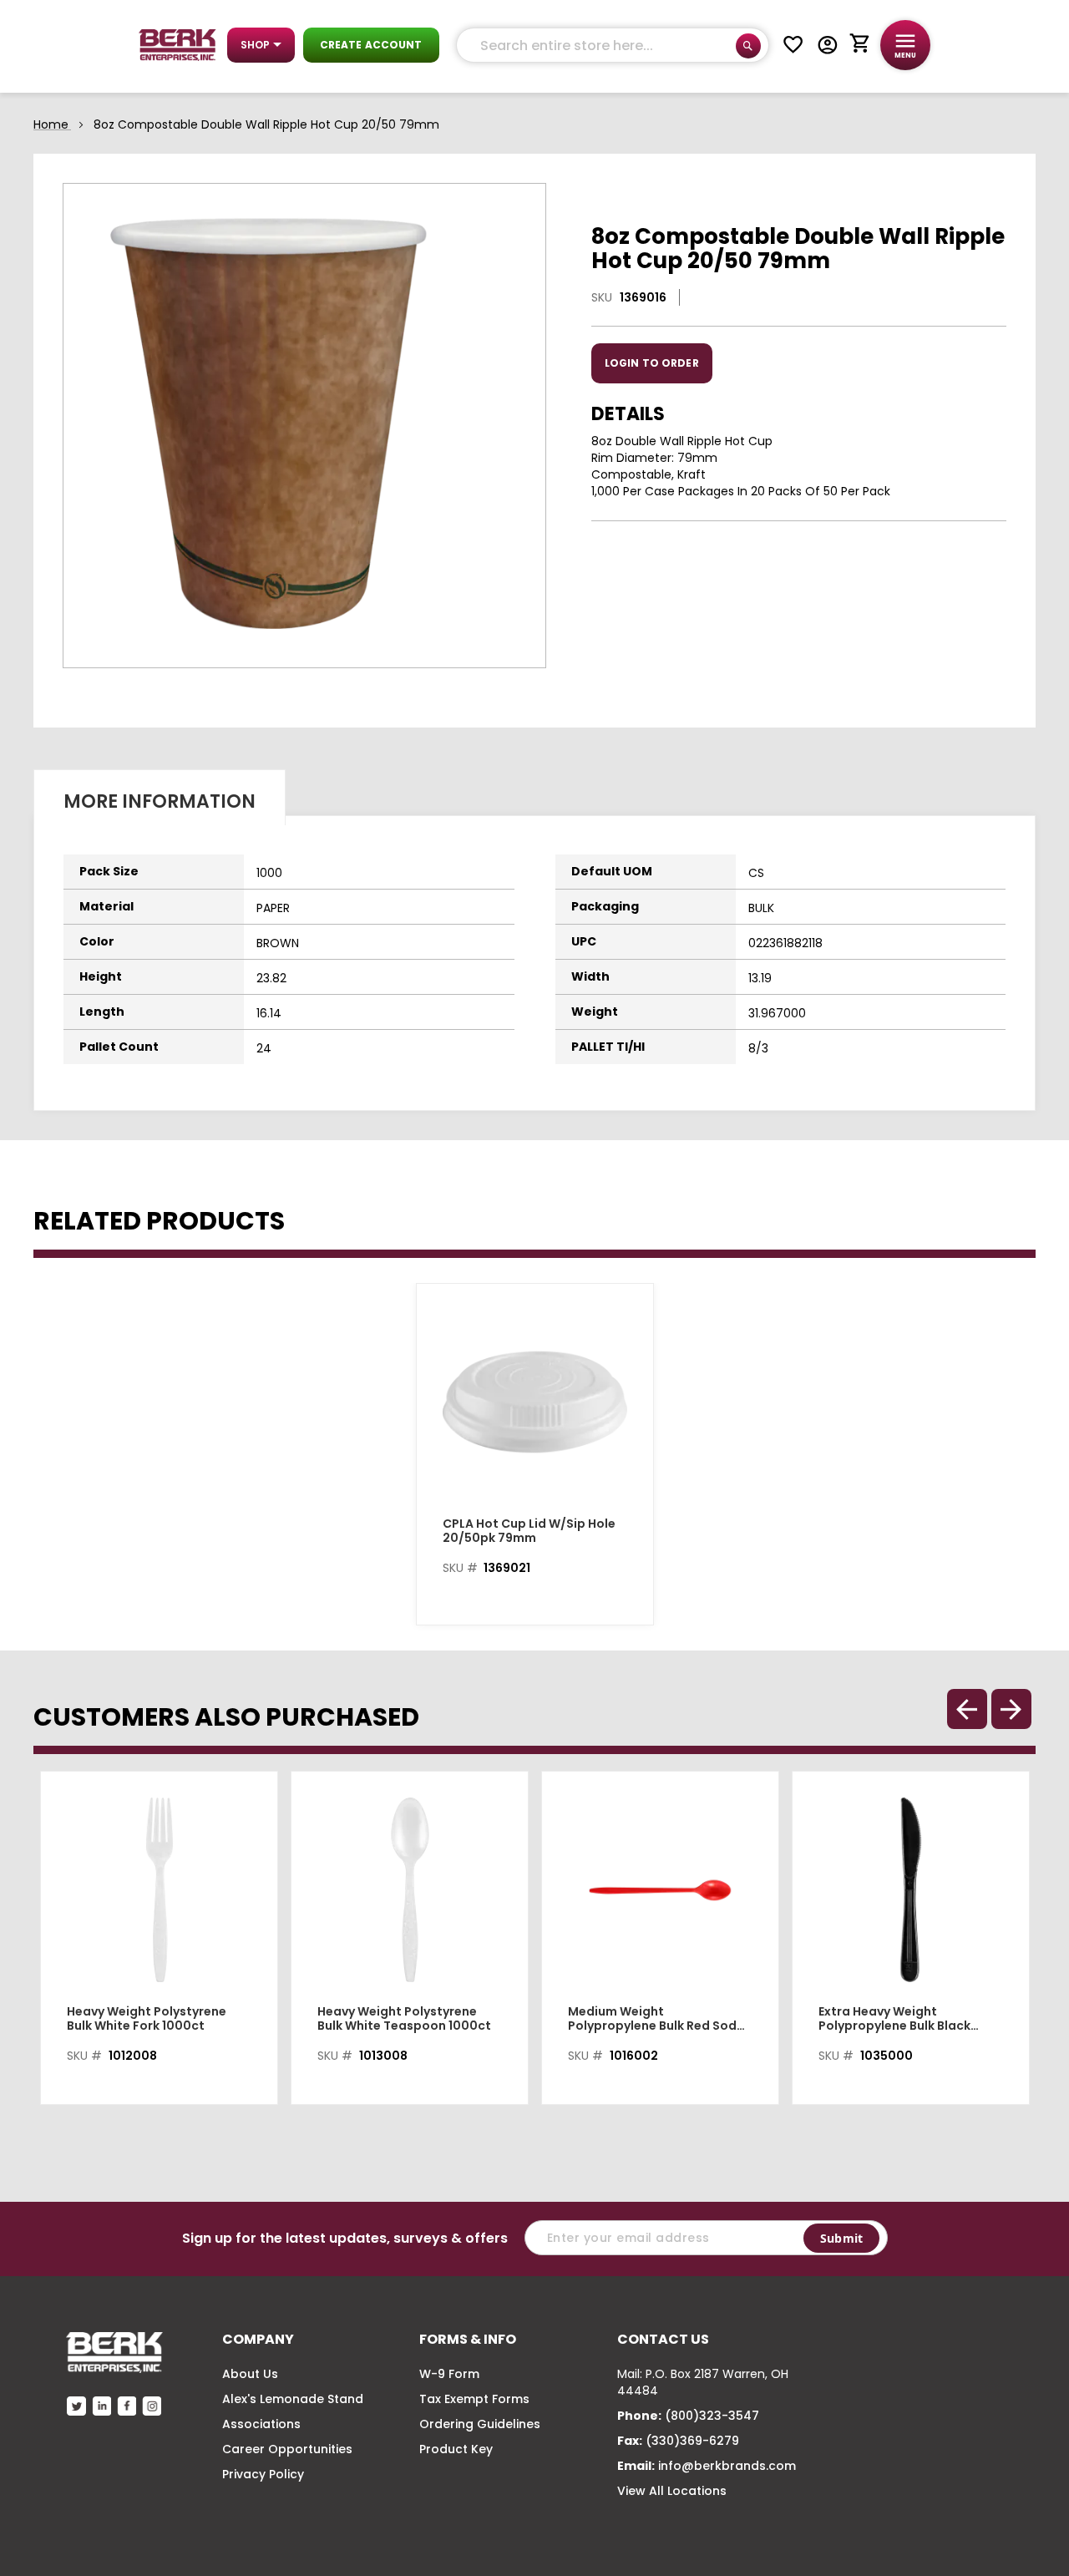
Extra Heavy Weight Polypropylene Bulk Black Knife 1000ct (894, 2019)
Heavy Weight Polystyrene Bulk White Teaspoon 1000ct (404, 2019)
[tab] (160, 797)
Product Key (456, 2449)
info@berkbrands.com (727, 2466)
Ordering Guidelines (480, 2424)
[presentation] (1011, 1709)
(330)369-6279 (692, 2441)
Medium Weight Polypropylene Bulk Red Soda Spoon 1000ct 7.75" (656, 2019)
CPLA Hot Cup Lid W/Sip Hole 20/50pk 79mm (529, 1531)
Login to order (652, 363)
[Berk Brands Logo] (177, 45)
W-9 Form (449, 2374)
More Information (160, 801)
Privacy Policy (263, 2474)
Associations (261, 2424)
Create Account (371, 45)
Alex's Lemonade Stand (293, 2399)
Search (748, 46)
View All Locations (672, 2491)
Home (51, 124)
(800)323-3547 (712, 2416)
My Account (828, 45)
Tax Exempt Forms (474, 2399)
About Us (250, 2374)
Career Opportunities (287, 2449)
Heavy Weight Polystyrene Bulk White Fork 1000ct (147, 2019)
